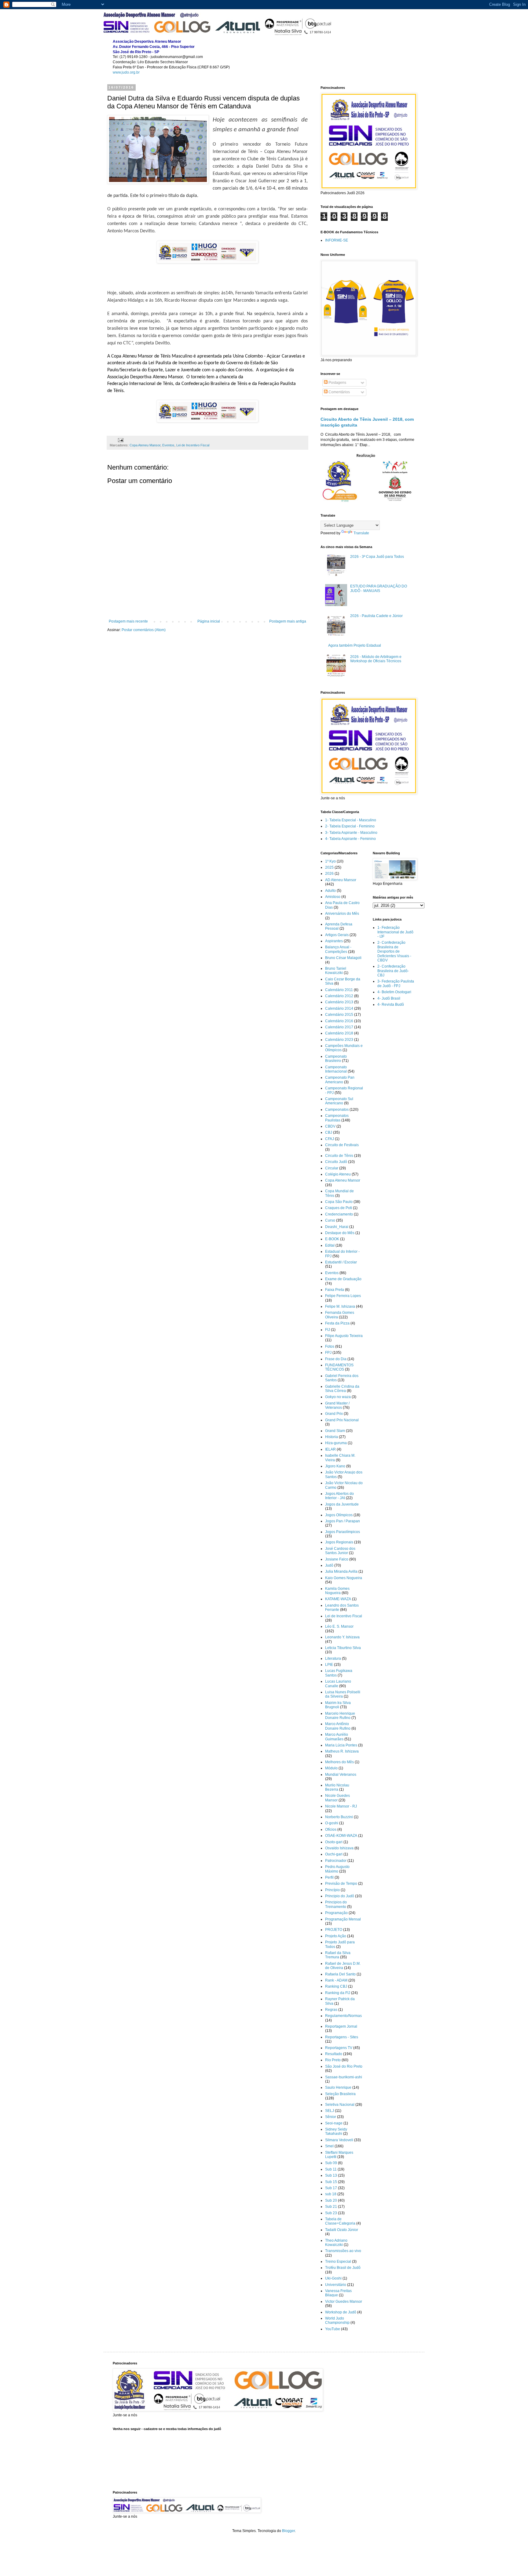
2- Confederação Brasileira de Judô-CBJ (393, 971)
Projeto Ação (336, 1936)
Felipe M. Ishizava (340, 1306)
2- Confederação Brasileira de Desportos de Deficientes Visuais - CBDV (394, 951)
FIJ (328, 1330)
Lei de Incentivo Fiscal (193, 445)
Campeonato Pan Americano (340, 1080)
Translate (361, 533)
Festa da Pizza (337, 1323)
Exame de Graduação (343, 1279)
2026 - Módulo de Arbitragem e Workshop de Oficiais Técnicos (376, 659)
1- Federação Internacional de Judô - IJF (395, 932)
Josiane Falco (337, 1559)
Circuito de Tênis (339, 1156)
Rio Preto (333, 2060)
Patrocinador (336, 1861)
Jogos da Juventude (342, 1504)
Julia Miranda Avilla (341, 1571)
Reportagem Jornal (341, 2026)
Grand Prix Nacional (342, 1420)
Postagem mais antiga (288, 621)
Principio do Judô (340, 1896)
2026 (329, 874)
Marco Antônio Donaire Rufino (338, 1726)
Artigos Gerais (337, 935)
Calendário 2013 (339, 1002)
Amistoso (333, 897)
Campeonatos (337, 1110)
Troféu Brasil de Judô (343, 2268)
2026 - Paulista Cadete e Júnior (376, 616)
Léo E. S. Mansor (339, 1626)
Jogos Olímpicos (339, 1515)
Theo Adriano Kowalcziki (336, 2243)
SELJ (330, 2111)
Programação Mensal (343, 1919)
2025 (329, 867)
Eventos (168, 445)
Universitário (336, 2285)
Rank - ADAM (336, 1980)
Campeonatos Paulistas (337, 1118)
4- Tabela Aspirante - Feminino (350, 839)
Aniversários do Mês (342, 914)
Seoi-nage (334, 2123)
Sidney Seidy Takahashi (336, 2131)
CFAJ (330, 1139)
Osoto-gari (334, 1842)
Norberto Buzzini (339, 1817)
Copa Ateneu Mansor (145, 445)
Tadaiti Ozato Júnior (342, 2230)
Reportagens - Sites (342, 2037)
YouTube (333, 2329)
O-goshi (332, 1823)
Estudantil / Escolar (341, 1262)
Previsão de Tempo (341, 1884)
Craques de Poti (339, 1208)
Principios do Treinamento (336, 1904)
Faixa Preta (335, 1290)
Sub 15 (331, 2182)
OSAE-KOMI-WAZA (341, 1836)
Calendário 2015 (339, 1015)
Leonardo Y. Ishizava (342, 1637)
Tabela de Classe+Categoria (340, 2221)
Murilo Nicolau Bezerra (337, 1787)
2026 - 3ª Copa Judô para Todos (377, 557)
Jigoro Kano (335, 1466)
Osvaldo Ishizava (339, 1848)
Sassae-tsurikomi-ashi (344, 2077)
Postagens (337, 383)
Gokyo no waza (338, 1397)
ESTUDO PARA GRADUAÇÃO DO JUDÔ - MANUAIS (379, 588)
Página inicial (209, 621)
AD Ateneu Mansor (341, 880)
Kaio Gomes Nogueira (344, 1578)
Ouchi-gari (334, 1854)
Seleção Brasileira (340, 2094)
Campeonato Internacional (336, 1069)
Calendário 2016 (339, 1021)
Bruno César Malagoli (343, 958)
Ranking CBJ (336, 1986)
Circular (332, 1168)
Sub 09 (331, 2163)
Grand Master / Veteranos (337, 1405)
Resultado (334, 2054)
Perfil (329, 1877)
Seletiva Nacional (340, 2105)
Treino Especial (338, 2262)
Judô (329, 1565)
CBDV (330, 1126)
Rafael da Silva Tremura (338, 1955)
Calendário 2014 (339, 1008)
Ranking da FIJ (338, 1993)
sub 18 (331, 2194)
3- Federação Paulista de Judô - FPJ (396, 983)
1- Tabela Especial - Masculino (351, 820)
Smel (329, 2146)
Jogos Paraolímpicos (343, 1532)
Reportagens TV (339, 2048)
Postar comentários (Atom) (144, 630)
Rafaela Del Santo (340, 1974)
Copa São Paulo (339, 1202)
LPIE (329, 1665)
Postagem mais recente (128, 621)
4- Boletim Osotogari (394, 992)
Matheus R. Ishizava (342, 1751)
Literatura (333, 1659)
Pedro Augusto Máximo (337, 1869)
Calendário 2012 (339, 996)
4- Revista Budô (391, 1005)
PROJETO (334, 1930)
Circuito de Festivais (342, 1145)
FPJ (328, 1353)
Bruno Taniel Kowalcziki (336, 971)
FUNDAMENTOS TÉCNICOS (339, 1367)
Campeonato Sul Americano (339, 1101)
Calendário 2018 (339, 1033)
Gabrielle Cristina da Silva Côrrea (342, 1389)
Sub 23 (331, 2213)
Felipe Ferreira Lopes (343, 1296)
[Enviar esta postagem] (120, 440)
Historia (332, 1437)
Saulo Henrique (338, 2087)
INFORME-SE (337, 240)
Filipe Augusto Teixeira (344, 1336)
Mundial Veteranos (341, 1775)
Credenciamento (339, 1214)
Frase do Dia (336, 1359)
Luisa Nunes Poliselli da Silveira (343, 1694)
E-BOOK (332, 1239)
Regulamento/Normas (343, 2016)
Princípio (332, 1890)
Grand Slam (335, 1431)
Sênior (331, 2117)
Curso (330, 1220)
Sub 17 (331, 2188)
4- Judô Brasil (389, 998)
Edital (330, 1245)
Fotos (330, 1346)
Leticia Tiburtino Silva (343, 1648)
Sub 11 (331, 2169)
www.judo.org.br (126, 72)
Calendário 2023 (339, 1040)
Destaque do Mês (340, 1233)
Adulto (330, 891)
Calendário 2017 (339, 1027)
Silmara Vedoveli (339, 2140)
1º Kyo (330, 861)
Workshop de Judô (341, 2312)
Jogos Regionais (339, 1542)
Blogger (288, 2531)
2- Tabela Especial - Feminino (350, 826)
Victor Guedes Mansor (344, 2302)
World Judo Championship (337, 2320)
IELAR (330, 1449)
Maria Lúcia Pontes (341, 1745)
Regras (331, 2010)
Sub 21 (331, 2207)
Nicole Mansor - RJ (341, 1806)
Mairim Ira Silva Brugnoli (338, 1705)
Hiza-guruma (336, 1443)
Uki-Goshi (333, 2278)
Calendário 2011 (339, 990)
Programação (336, 1913)
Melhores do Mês (339, 1762)
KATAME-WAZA (338, 1599)
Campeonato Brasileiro (336, 1059)
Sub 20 (331, 2200)
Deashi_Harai (337, 1227)
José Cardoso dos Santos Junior (340, 1551)
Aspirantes (334, 941)
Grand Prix (334, 1414)
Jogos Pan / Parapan (343, 1521)
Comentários (339, 392)
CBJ (329, 1132)
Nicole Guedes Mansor (337, 1798)
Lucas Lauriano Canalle (338, 1684)
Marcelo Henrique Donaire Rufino (340, 1716)
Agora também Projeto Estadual (355, 645)
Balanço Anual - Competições (338, 949)
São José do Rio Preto (344, 2066)
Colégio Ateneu (338, 1174)
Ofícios (331, 1829)
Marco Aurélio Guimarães (337, 1737)
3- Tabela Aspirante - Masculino (351, 833)
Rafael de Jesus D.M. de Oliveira (343, 1966)
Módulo (331, 1768)
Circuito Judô (336, 1162)
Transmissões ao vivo (343, 2251)
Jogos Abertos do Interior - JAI (339, 1496)
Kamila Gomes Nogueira (337, 1591)
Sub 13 (331, 2175)
